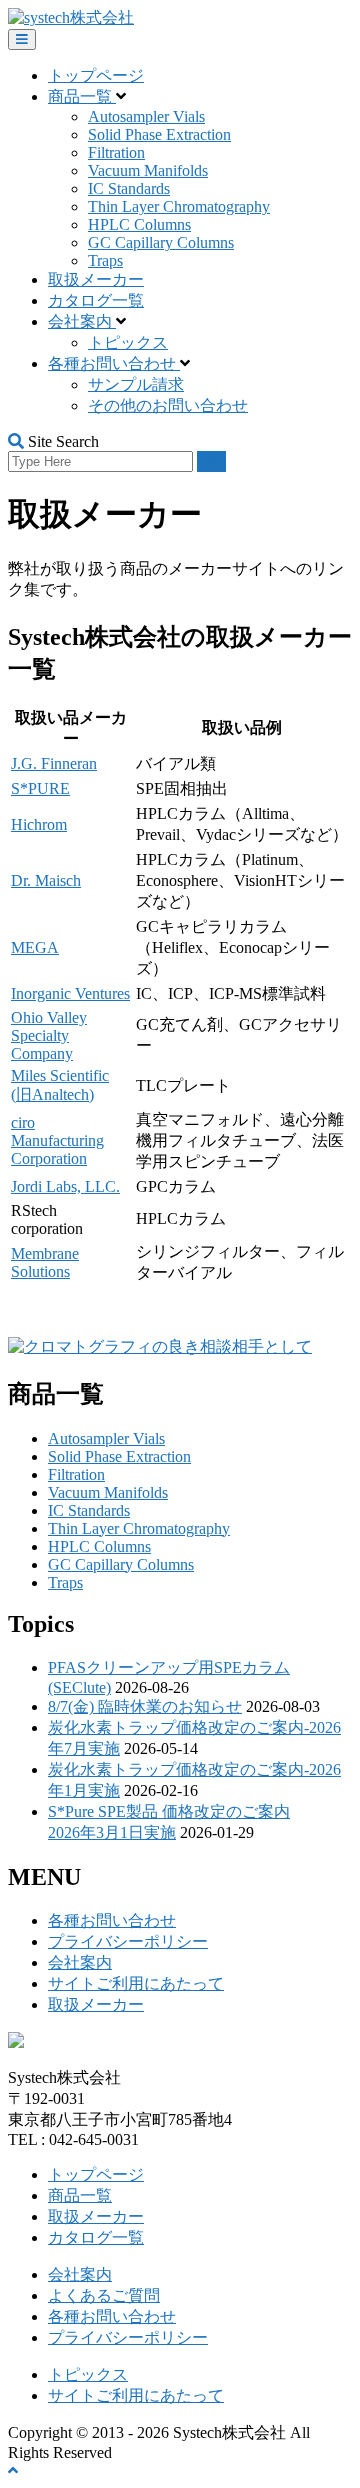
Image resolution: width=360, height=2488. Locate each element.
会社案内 (82, 321)
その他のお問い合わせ (168, 405)
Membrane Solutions (45, 1262)
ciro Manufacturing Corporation (57, 1140)
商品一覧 (82, 96)
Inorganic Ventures (70, 993)
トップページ (96, 75)
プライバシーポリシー (128, 1941)
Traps (105, 260)
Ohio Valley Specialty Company (49, 1035)
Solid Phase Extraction (159, 134)
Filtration (116, 152)
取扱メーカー (96, 279)
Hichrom (39, 824)
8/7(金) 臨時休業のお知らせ (145, 1706)
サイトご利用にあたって (136, 1983)
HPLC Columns (139, 224)
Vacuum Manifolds (148, 170)
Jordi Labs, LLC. (65, 1186)
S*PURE (40, 788)
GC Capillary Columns (161, 242)
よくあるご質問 (104, 2295)
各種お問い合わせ (114, 363)
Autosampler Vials (146, 116)
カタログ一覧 (96, 300)
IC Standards (129, 188)
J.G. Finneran (54, 763)
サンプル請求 (136, 384)
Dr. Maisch (46, 880)
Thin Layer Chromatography (179, 206)
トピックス (128, 342)
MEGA (35, 947)
